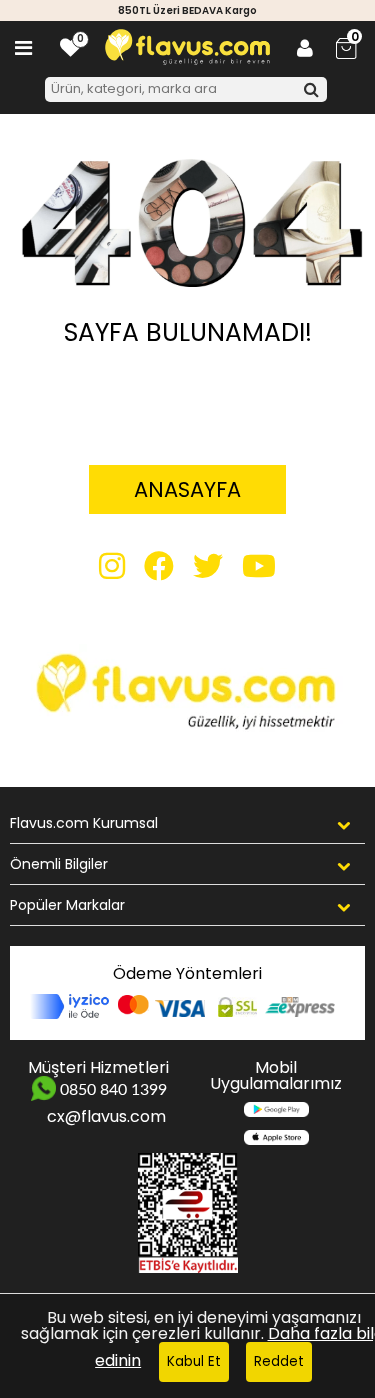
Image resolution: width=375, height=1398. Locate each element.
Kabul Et (194, 1361)
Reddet (279, 1361)
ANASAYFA (187, 489)
